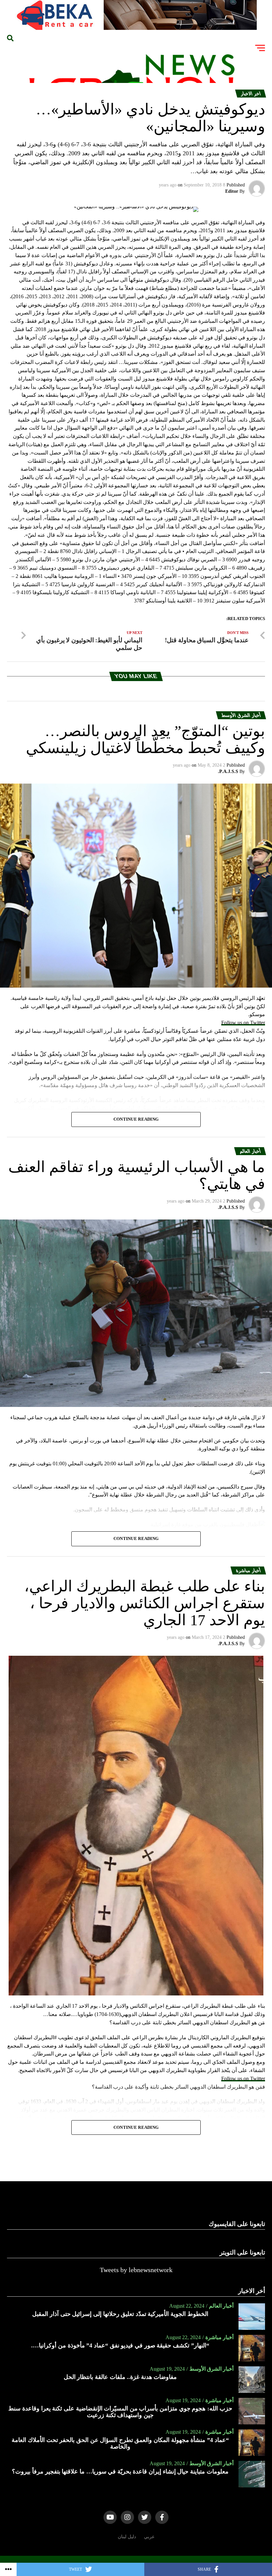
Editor (232, 191)
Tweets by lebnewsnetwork (136, 2270)
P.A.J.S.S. (228, 771)
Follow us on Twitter (243, 1023)
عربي (149, 2537)
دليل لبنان (127, 2537)
